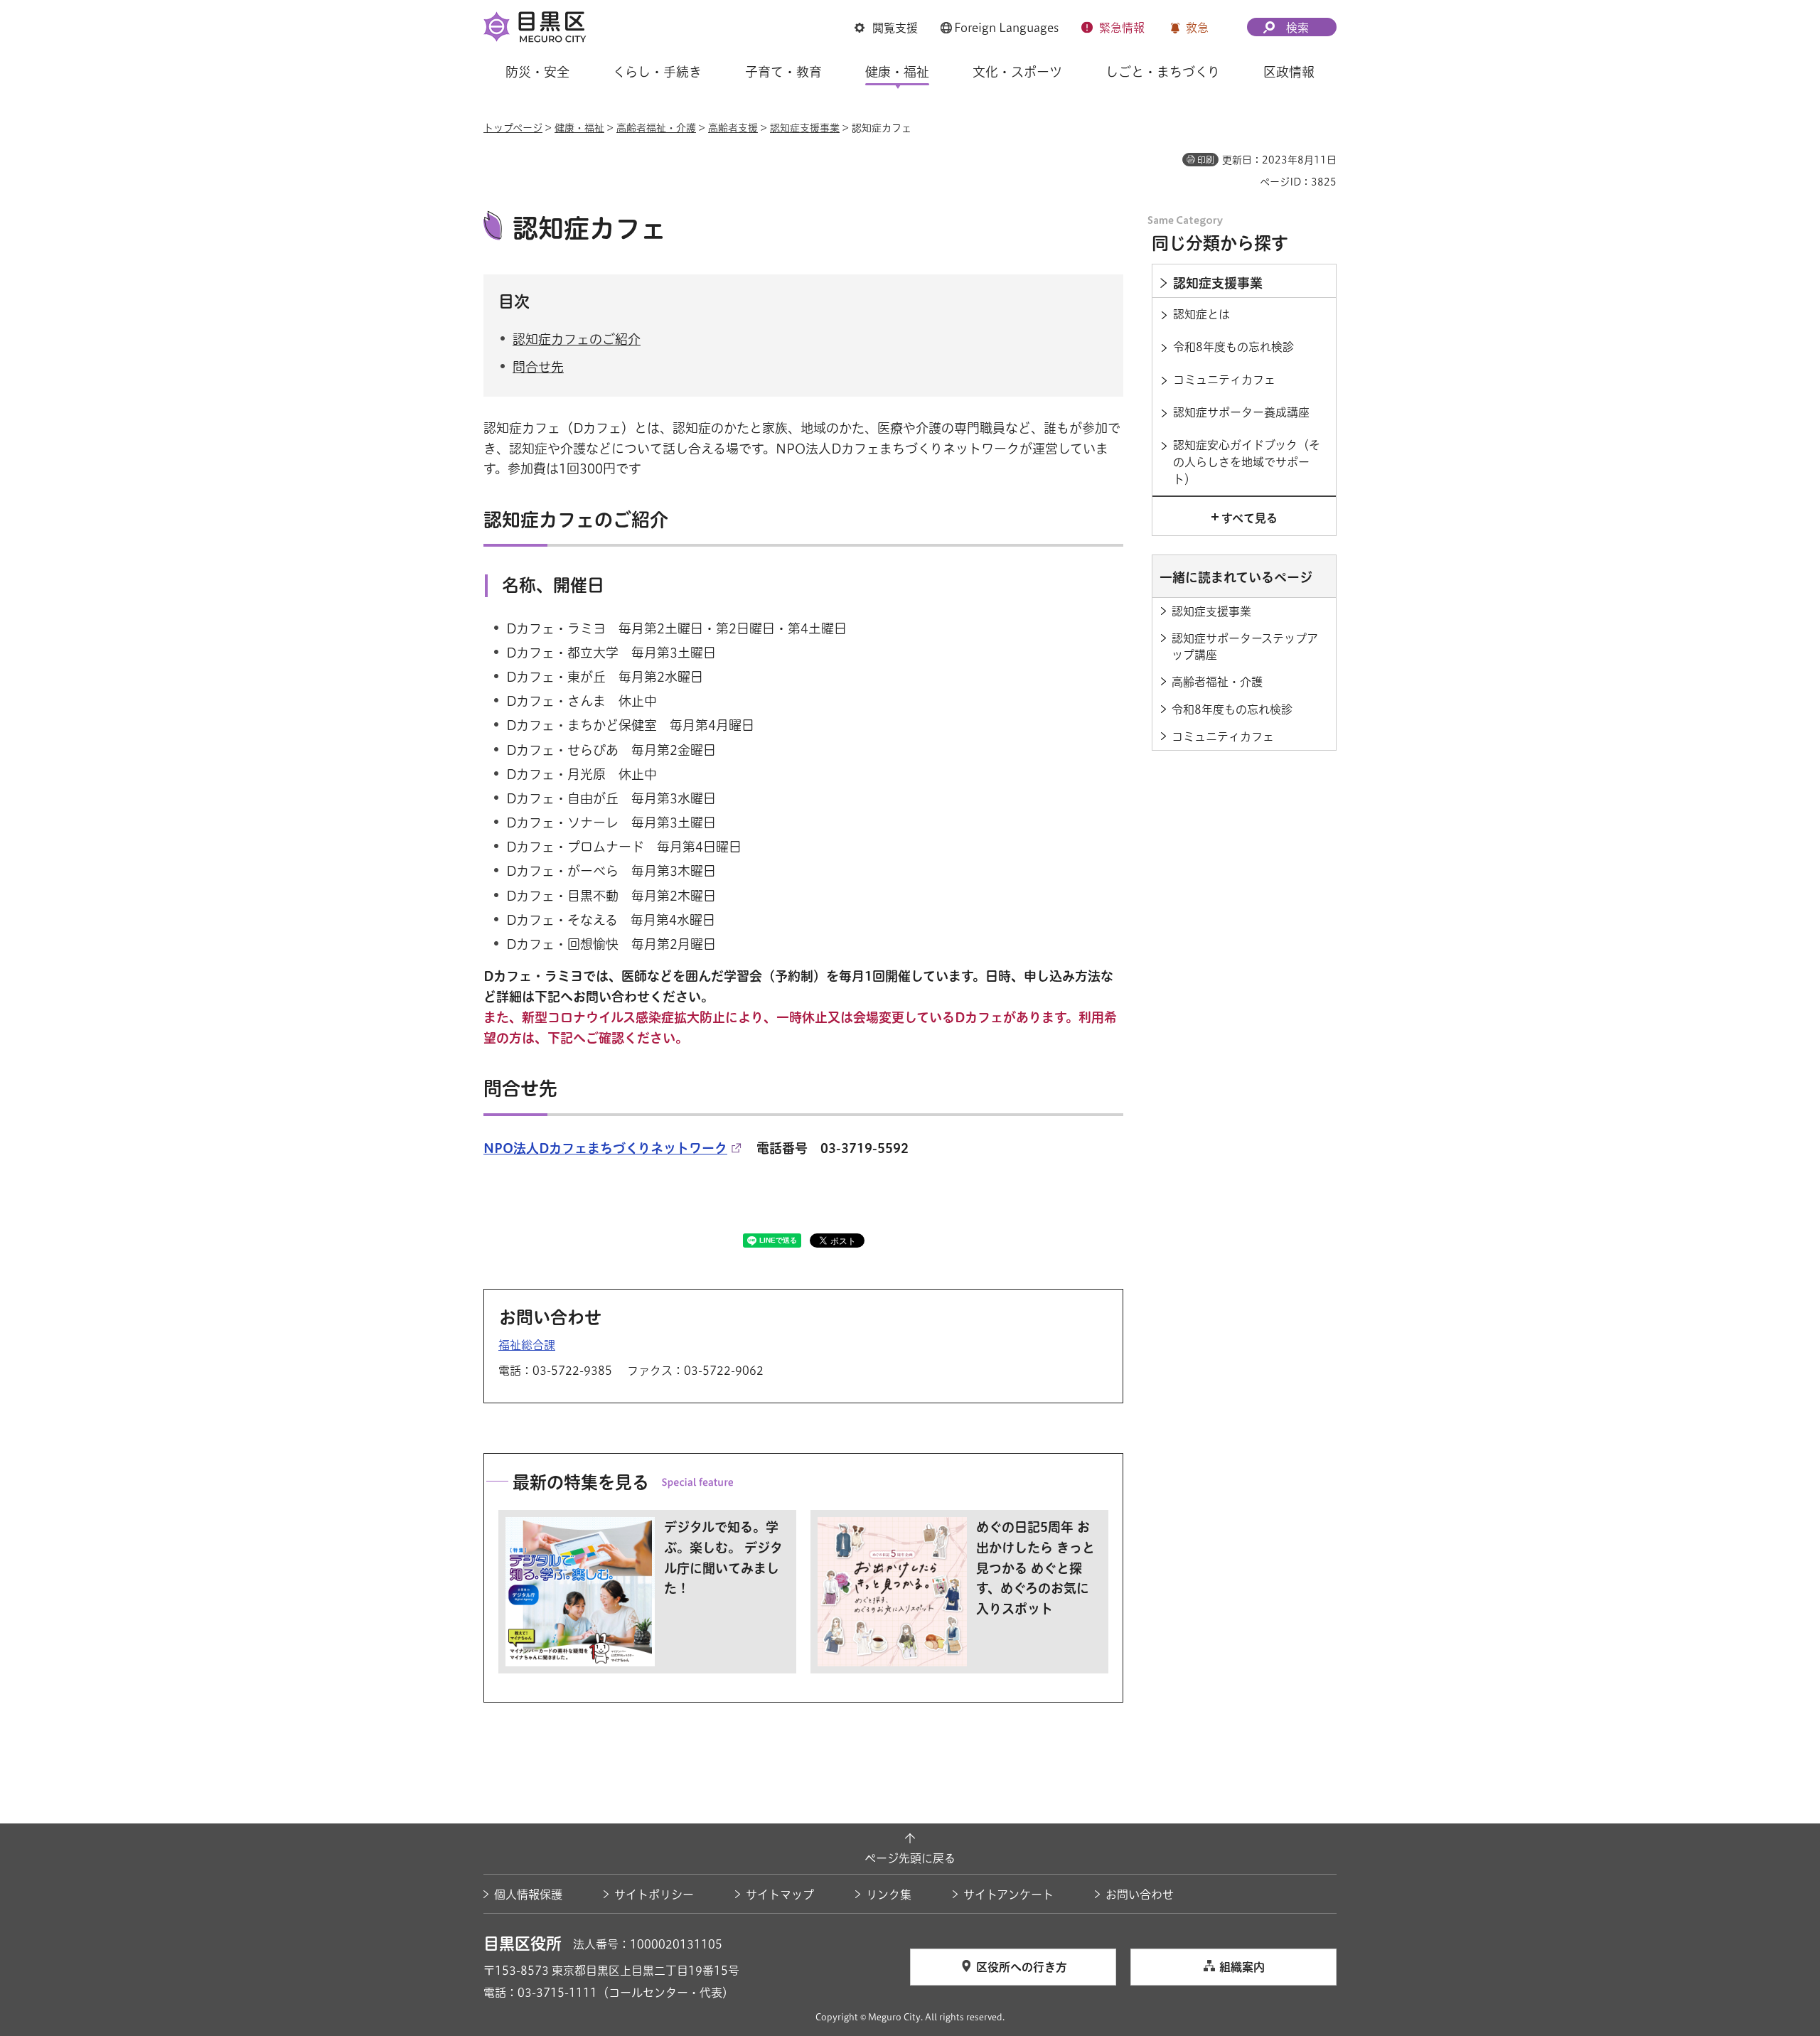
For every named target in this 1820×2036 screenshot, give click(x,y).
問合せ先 (538, 367)
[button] (886, 28)
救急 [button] (1197, 28)
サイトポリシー (654, 1895)
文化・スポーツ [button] (1017, 72)
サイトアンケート (1008, 1895)
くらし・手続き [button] (657, 72)
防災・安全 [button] (537, 72)
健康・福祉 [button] (897, 72)
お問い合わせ (1140, 1895)
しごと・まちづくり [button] (1163, 72)
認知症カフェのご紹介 (577, 339)
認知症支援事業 (805, 128)
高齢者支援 (733, 128)
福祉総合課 (527, 1345)
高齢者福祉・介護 (656, 128)
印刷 (1206, 160)
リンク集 (889, 1895)
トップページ (513, 128)
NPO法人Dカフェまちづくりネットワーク (605, 1148)
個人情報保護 (528, 1895)
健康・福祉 (579, 128)
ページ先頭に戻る (910, 1858)
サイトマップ (780, 1895)
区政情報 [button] (1289, 72)
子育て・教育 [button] (783, 72)
